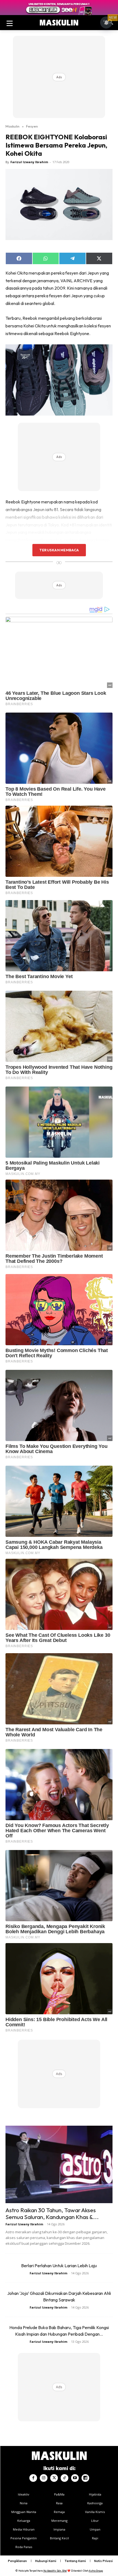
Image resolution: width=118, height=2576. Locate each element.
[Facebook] (33, 2478)
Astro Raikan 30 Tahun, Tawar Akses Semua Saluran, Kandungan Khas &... (52, 2213)
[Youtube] (75, 2478)
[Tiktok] (64, 2478)
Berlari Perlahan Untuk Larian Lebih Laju (59, 2266)
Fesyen (32, 126)
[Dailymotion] (85, 2478)
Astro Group (96, 2571)
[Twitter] (54, 2478)
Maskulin (12, 126)
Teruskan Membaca (59, 550)
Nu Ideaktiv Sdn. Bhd (55, 2571)
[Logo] (59, 23)
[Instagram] (44, 2478)
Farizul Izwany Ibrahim (29, 162)
